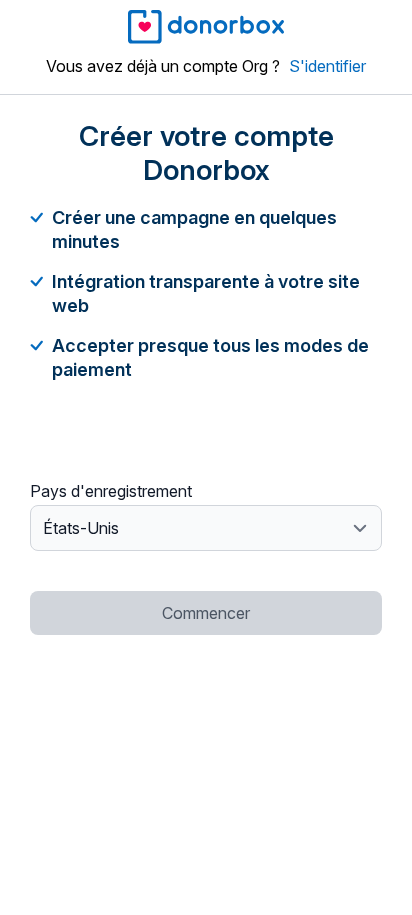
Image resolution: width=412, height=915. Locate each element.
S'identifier (327, 66)
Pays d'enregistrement (111, 491)
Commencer (206, 613)
